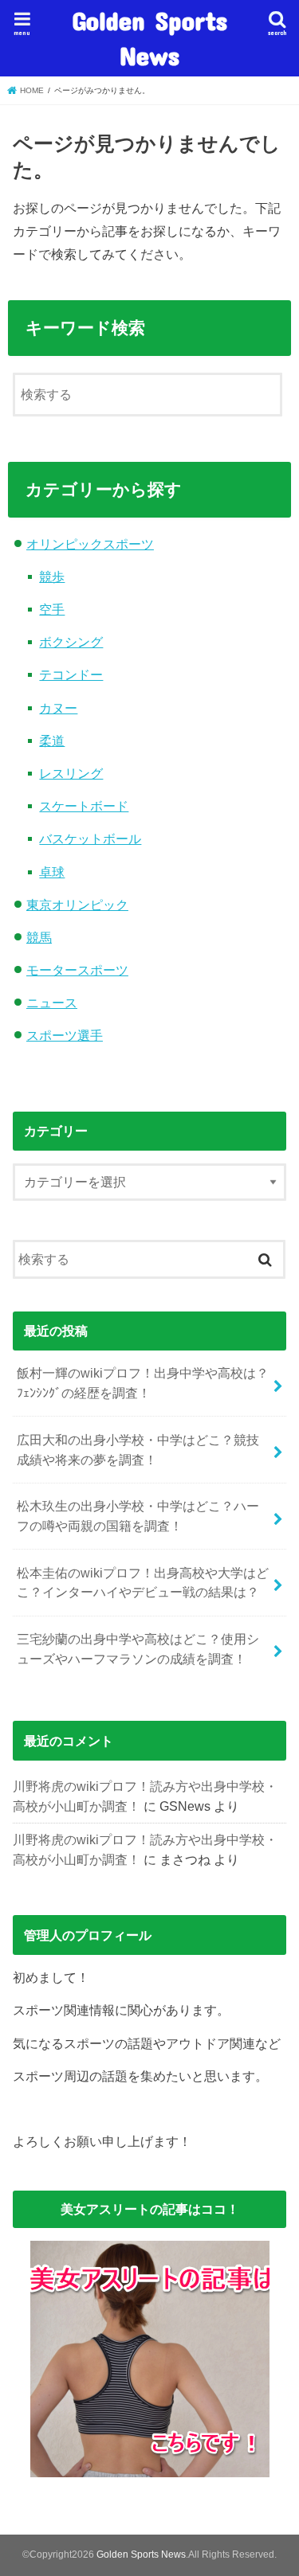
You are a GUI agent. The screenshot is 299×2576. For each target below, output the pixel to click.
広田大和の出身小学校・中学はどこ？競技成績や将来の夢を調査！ (138, 1450)
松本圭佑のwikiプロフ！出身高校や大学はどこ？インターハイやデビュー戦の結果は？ (143, 1583)
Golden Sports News (149, 38)
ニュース (52, 1003)
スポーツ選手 (65, 1035)
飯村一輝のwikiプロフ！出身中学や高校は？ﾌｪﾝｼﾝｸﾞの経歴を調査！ (143, 1383)
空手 (52, 609)
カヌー (58, 708)
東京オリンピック (77, 905)
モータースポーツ (77, 970)
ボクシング (71, 642)
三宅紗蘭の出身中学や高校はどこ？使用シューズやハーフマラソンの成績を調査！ (138, 1649)
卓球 (52, 872)
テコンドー (71, 674)
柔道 (52, 741)
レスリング (71, 773)
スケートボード (84, 806)
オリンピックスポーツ (90, 544)
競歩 (52, 577)
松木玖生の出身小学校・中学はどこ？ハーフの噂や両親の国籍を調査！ (138, 1516)
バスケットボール (90, 838)
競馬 (39, 937)
